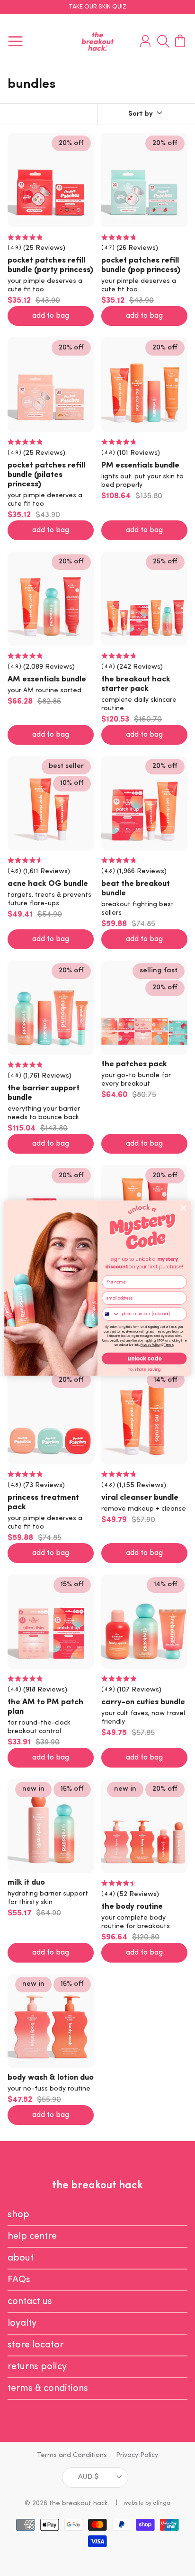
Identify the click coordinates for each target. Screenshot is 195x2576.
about (21, 2258)
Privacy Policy (137, 2455)
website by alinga (147, 2503)
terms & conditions (48, 2389)
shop (18, 2215)
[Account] (142, 42)
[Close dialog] (183, 1208)
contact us (30, 2302)
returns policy (37, 2367)
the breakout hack (79, 2504)
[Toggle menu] (15, 42)
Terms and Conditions (72, 2455)
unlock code (144, 1359)
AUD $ (88, 2477)
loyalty (22, 2323)
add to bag (51, 316)
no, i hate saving (144, 1369)
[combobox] (111, 1314)
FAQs (19, 2280)
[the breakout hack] (98, 41)
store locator (35, 2345)
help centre (32, 2236)
